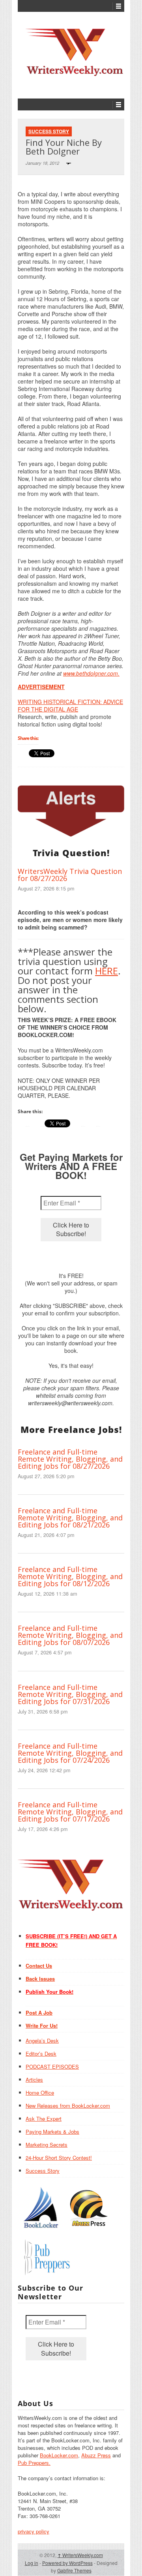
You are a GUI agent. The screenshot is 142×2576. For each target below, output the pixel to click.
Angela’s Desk (42, 2040)
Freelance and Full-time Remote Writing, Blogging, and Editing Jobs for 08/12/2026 (70, 1576)
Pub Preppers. (34, 2463)
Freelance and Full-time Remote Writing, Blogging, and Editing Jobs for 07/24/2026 (70, 1753)
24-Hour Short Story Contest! (59, 2158)
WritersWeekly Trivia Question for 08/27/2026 (70, 875)
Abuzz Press (96, 2455)
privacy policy (34, 2531)
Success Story (49, 131)
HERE (106, 971)
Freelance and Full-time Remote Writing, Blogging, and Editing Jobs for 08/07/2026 (70, 1635)
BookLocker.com (59, 2455)
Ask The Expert (44, 2119)
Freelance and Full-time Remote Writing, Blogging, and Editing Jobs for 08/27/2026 (70, 1459)
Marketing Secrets (47, 2145)
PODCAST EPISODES (52, 2067)
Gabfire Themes (74, 2570)
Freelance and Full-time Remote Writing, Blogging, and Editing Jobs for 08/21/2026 (70, 1518)
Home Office (40, 2093)
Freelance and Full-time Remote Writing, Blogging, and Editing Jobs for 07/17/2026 (70, 1812)
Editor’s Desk (41, 2054)
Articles (34, 2080)
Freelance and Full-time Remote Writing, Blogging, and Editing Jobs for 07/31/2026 (70, 1694)
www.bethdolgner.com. (91, 673)
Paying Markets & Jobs (52, 2132)
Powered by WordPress (67, 2563)
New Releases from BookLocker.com (68, 2106)
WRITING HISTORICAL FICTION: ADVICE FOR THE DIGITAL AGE (70, 705)
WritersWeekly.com (80, 2555)
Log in (32, 2563)
